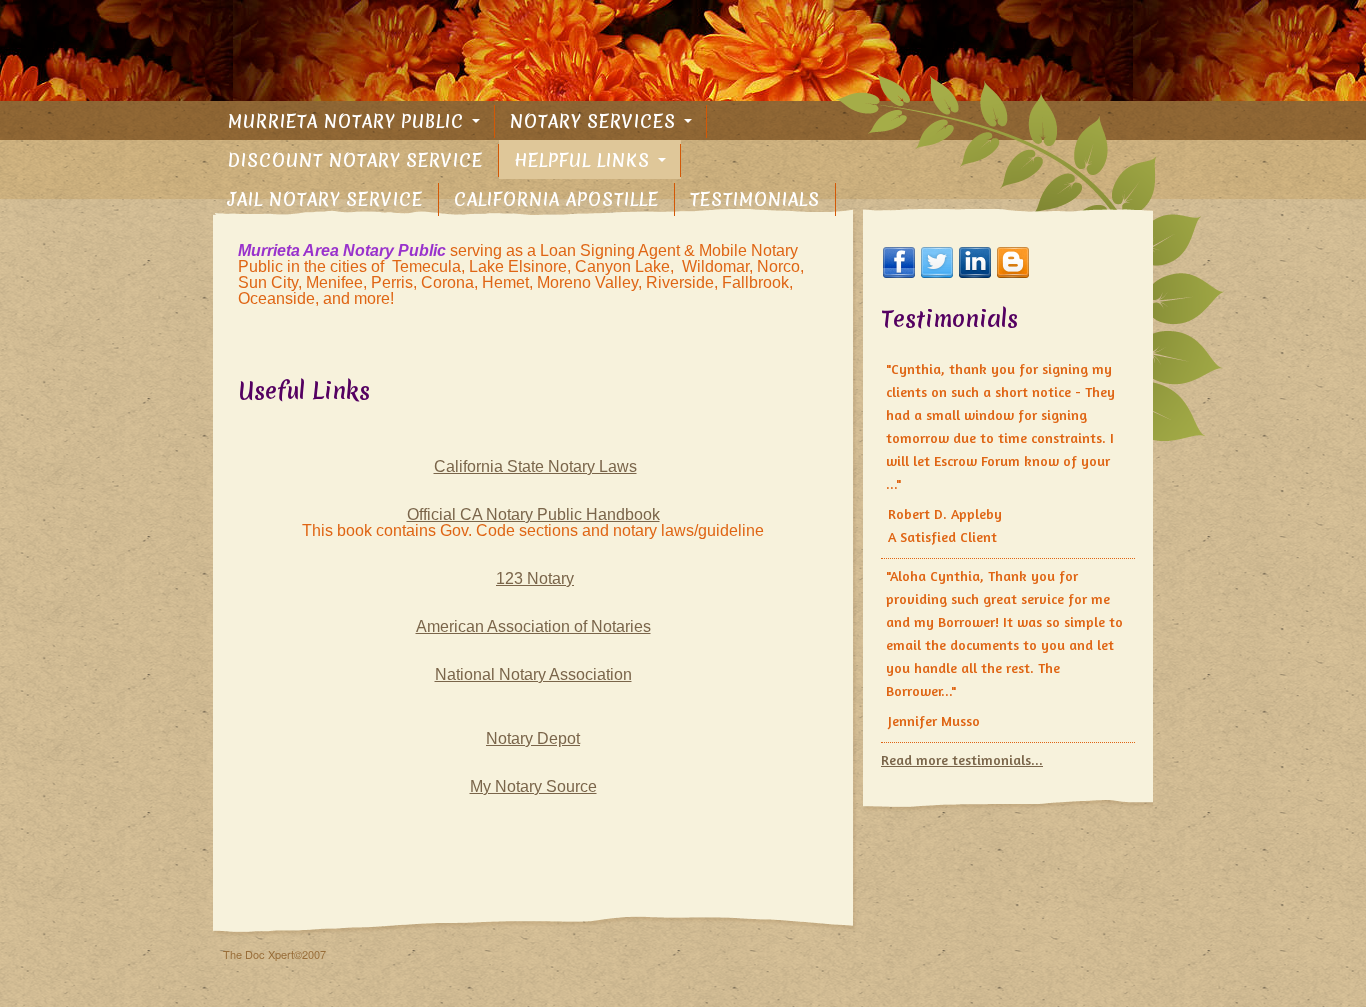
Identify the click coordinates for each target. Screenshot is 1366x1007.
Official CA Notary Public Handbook (533, 514)
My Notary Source (533, 786)
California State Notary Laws (535, 466)
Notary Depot (533, 738)
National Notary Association (533, 674)
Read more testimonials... (962, 759)
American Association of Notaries (533, 626)
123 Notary (535, 578)
